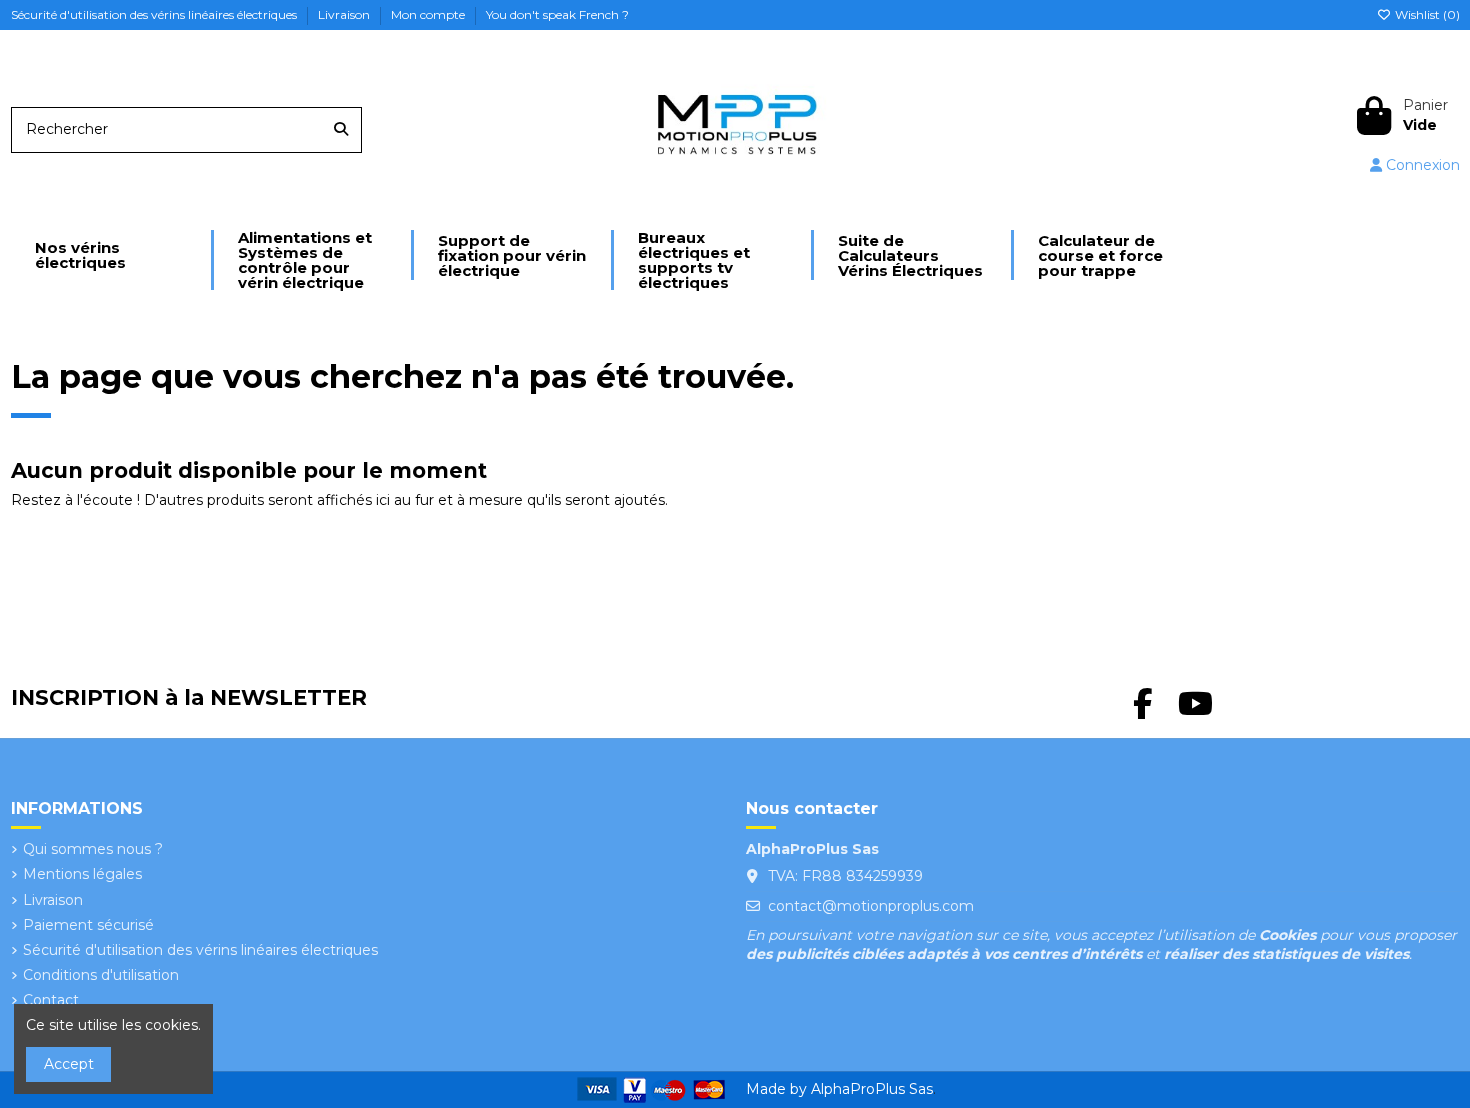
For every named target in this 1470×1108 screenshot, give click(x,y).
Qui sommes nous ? (93, 849)
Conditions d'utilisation (101, 975)
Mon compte (429, 14)
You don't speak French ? (557, 14)
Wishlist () (1426, 14)
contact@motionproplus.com (871, 906)
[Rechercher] (341, 129)
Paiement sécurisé (88, 925)
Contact (51, 1000)
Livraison (345, 14)
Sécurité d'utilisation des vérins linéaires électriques (155, 14)
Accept (69, 1064)
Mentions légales (82, 874)
